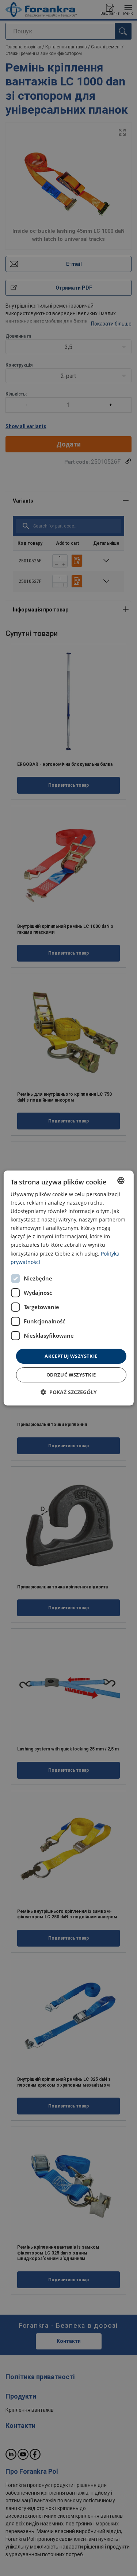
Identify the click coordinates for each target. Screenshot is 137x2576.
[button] (69, 1392)
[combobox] (121, 1180)
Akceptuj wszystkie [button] (71, 1356)
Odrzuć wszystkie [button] (71, 1375)
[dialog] (68, 1288)
